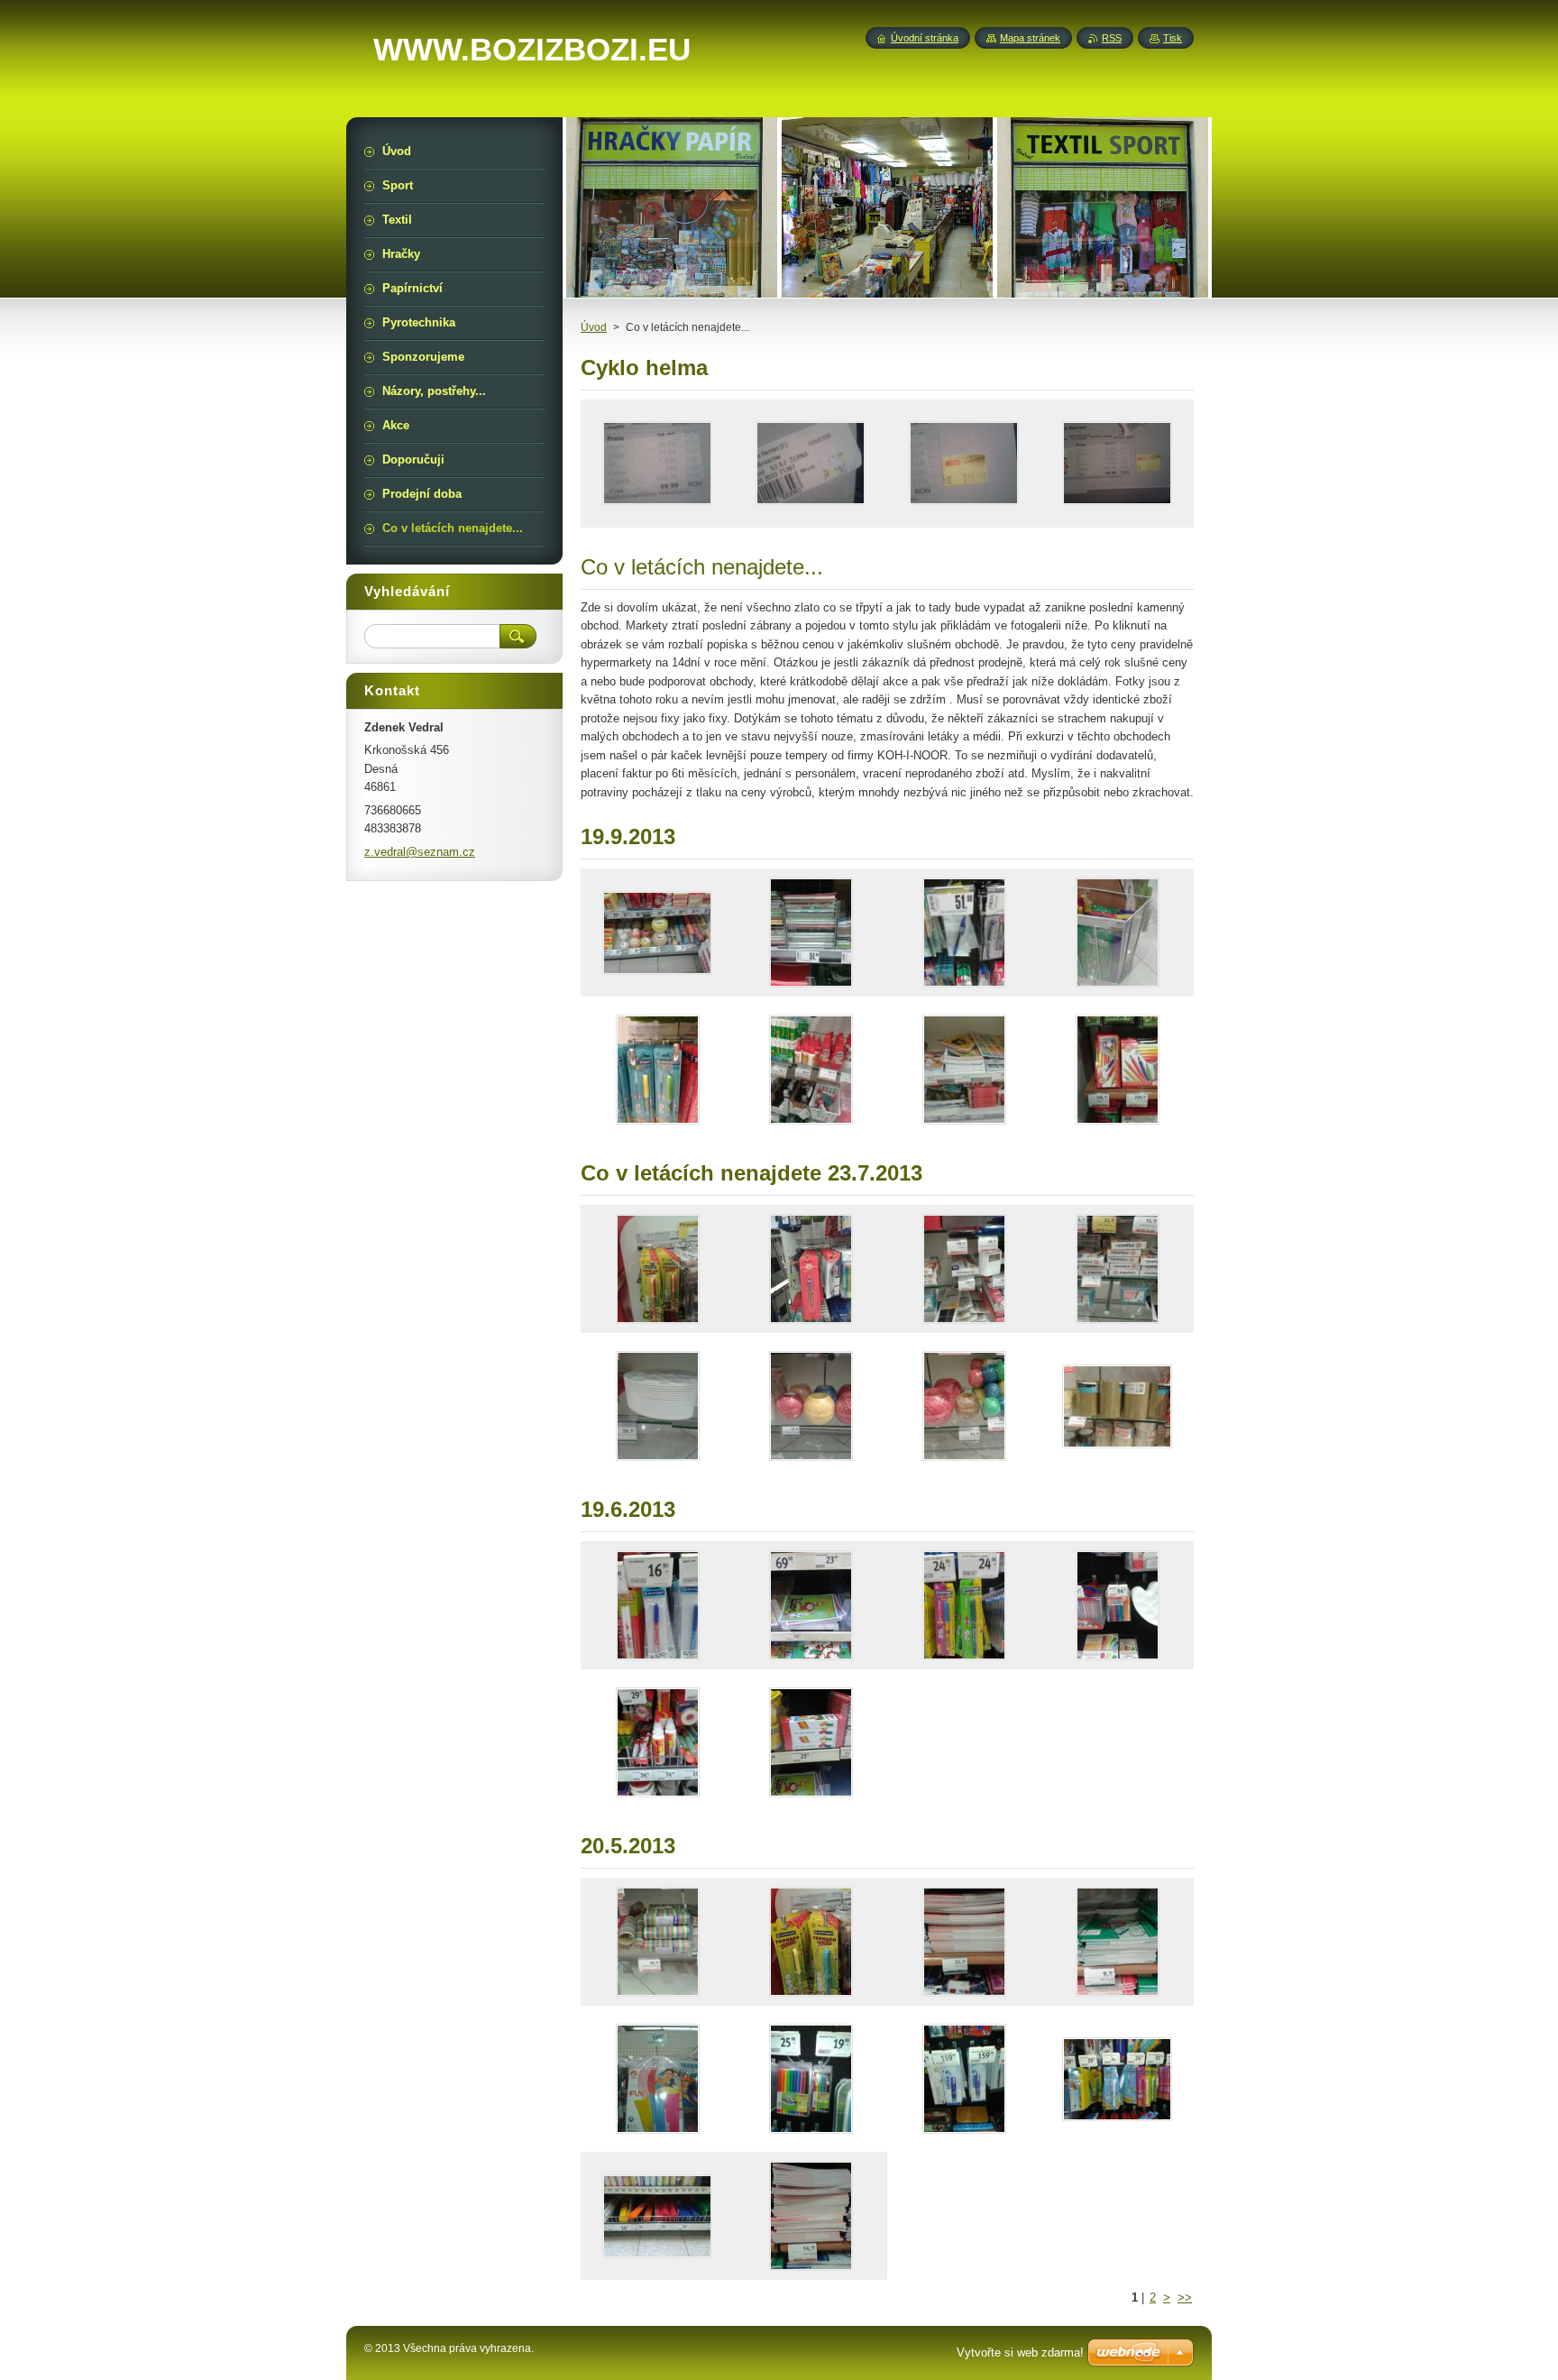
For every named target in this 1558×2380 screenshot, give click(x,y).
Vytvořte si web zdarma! (1020, 2352)
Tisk (1173, 38)
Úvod (594, 327)
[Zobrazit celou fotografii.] (657, 464)
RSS (1112, 38)
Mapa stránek (1030, 38)
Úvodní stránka (925, 38)
